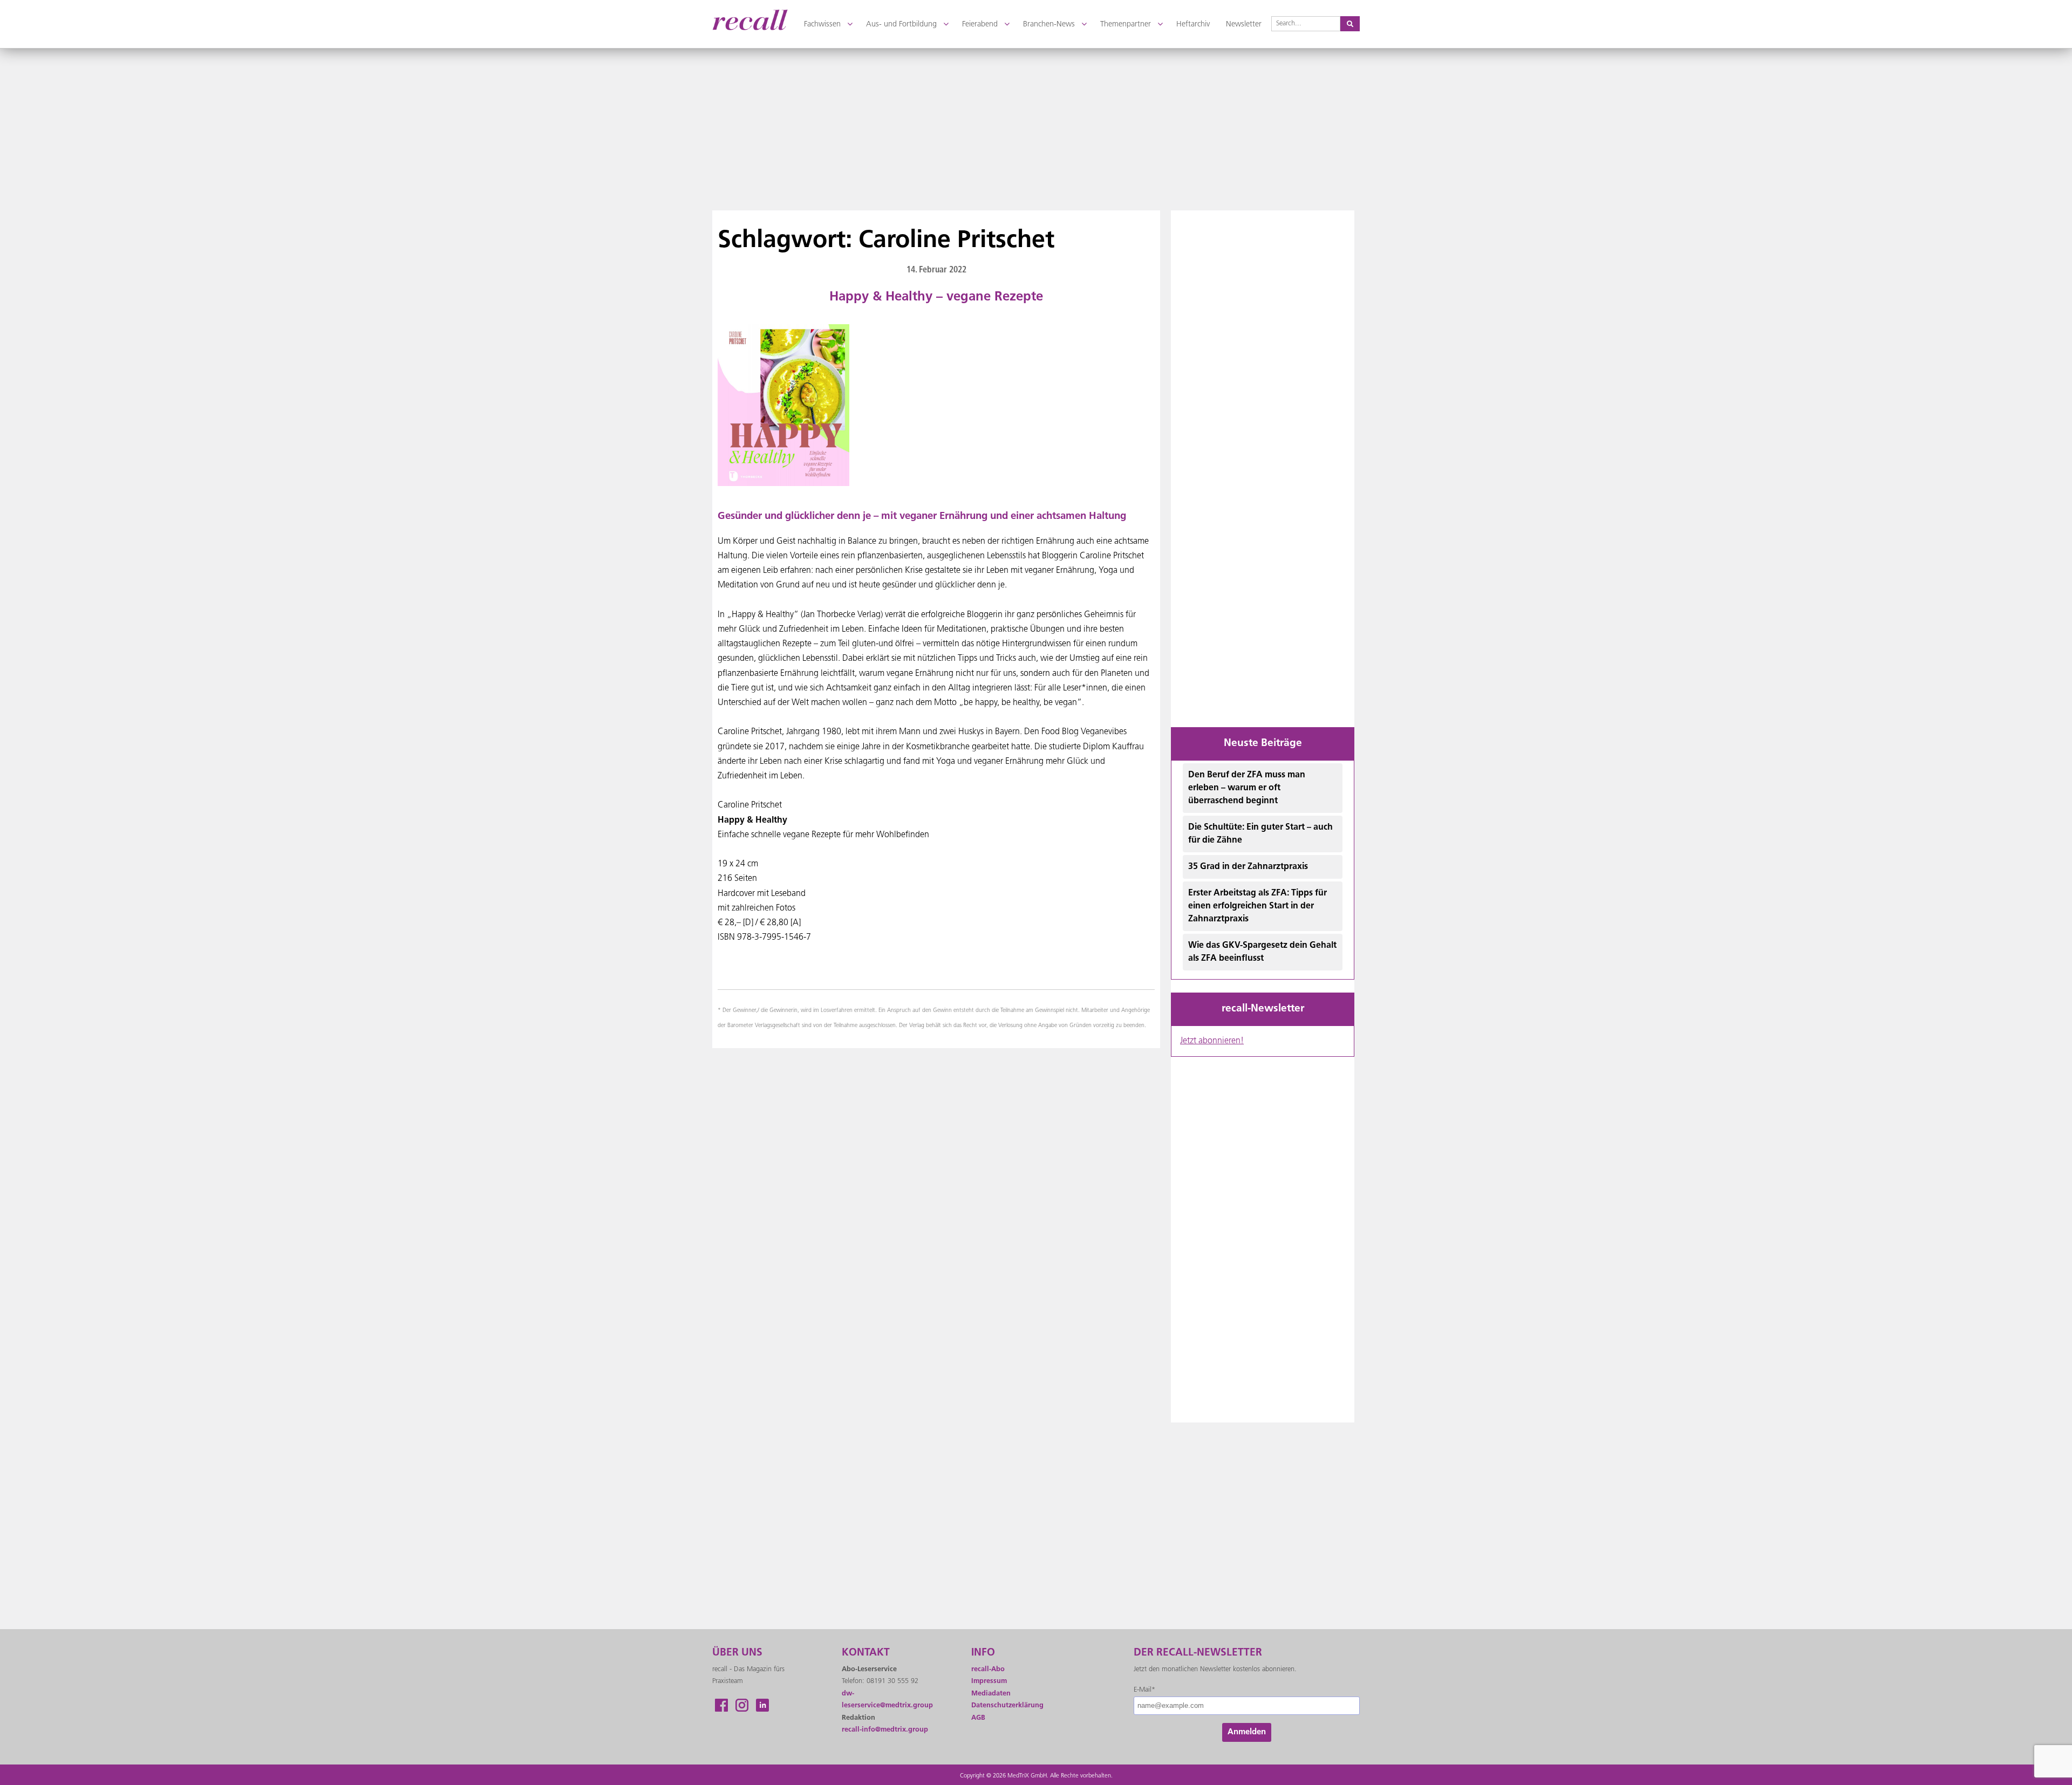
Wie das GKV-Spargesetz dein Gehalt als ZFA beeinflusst (1262, 952)
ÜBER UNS (737, 1653)
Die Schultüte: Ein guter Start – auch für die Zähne (1260, 834)
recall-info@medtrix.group (885, 1730)
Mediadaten (991, 1694)
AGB (978, 1718)
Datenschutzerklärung (1007, 1705)
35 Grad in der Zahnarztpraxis (1248, 867)
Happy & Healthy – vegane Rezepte (936, 297)
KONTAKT (866, 1653)
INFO (983, 1653)
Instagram (742, 1705)
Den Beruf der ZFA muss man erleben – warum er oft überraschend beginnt (1247, 788)
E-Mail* (1144, 1690)
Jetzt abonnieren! (1212, 1041)
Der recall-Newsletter (1198, 1653)
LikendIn (762, 1705)
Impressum (989, 1681)
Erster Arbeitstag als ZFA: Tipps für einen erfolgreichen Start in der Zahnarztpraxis (1257, 906)
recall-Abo (988, 1669)
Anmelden (1247, 1732)
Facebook (721, 1705)
